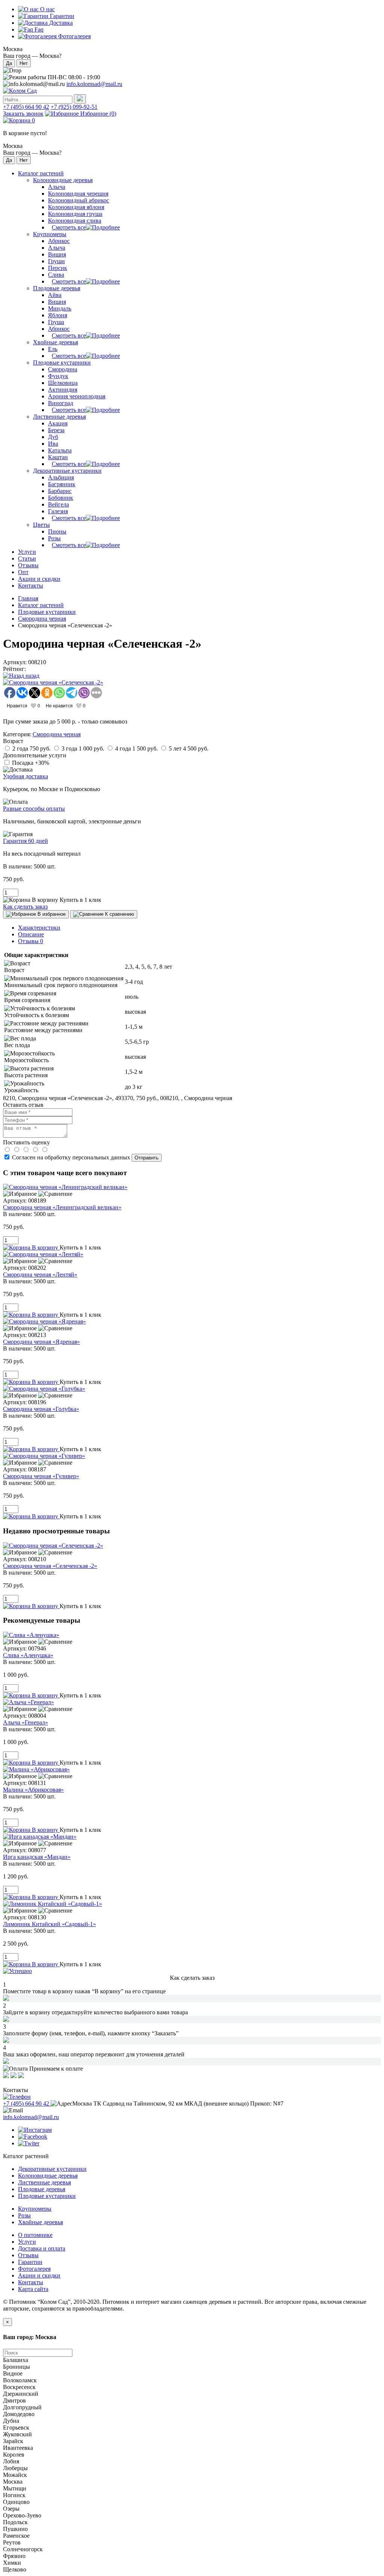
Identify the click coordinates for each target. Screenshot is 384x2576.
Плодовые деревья (57, 288)
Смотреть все (69, 227)
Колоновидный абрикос (79, 200)
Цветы (41, 525)
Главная (28, 598)
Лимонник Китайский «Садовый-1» (49, 1924)
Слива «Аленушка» (28, 1655)
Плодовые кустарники (62, 363)
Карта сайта (33, 2289)
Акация (58, 423)
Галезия (58, 511)
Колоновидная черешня (78, 194)
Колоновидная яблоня (76, 207)
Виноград (61, 403)
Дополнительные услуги (35, 755)
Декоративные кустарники (67, 471)
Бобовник (61, 498)
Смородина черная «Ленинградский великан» (62, 1207)
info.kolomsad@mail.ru (94, 84)
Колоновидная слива (75, 221)
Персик (58, 268)
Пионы (57, 531)
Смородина (63, 369)
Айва (55, 295)
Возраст (13, 741)
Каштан (58, 457)
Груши (56, 261)
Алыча (57, 187)
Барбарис (60, 491)
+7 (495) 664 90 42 (26, 107)
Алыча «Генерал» (25, 1722)
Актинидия (63, 390)
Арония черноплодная (77, 396)
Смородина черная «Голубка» (41, 1409)
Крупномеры (50, 234)
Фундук (58, 376)
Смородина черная (42, 619)
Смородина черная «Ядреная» (41, 1342)
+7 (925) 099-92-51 (74, 107)
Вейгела (58, 504)
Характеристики (39, 928)
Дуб (53, 437)
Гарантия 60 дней (25, 841)
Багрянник (62, 484)
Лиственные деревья (59, 417)
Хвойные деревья (55, 342)
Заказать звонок (23, 114)
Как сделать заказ (25, 907)
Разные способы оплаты (34, 809)
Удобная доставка (25, 776)
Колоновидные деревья (63, 180)
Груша (56, 322)
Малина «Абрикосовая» (33, 1790)
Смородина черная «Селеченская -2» (50, 1566)
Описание (31, 934)
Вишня (57, 254)
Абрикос (59, 241)
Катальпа (60, 450)
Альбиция (61, 477)
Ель (53, 349)
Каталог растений (41, 605)
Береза (56, 430)
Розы (54, 538)
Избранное (97, 114)
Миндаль (60, 308)
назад (32, 676)
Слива (56, 275)
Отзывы (31, 941)
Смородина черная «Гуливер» (41, 1476)
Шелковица (63, 383)
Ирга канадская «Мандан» (37, 1857)
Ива (53, 444)
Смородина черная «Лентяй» (40, 1274)
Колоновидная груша (75, 214)
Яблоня (58, 315)
